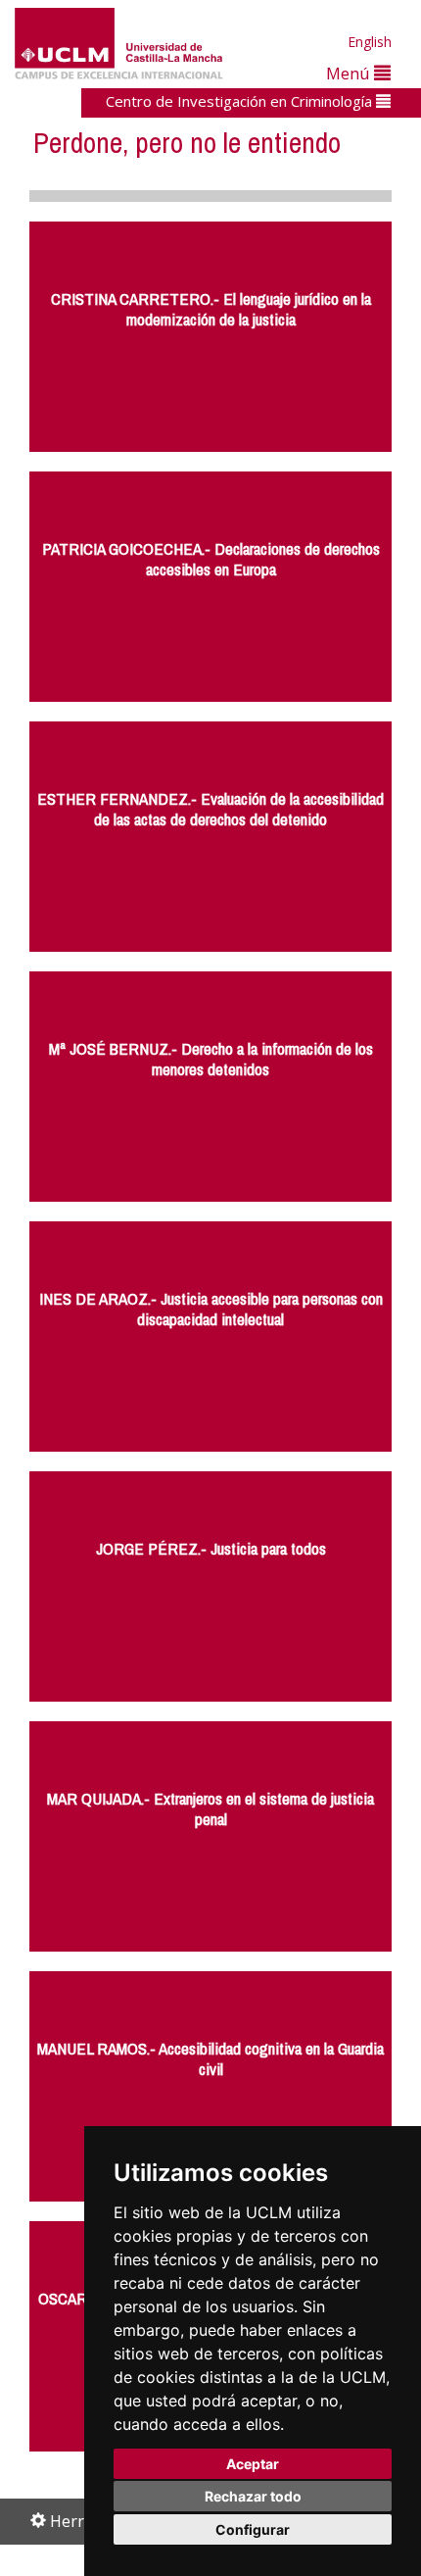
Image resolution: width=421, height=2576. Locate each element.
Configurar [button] (253, 2529)
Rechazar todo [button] (253, 2496)
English (370, 42)
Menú (350, 73)
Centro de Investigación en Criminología (241, 101)
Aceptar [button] (253, 2464)
